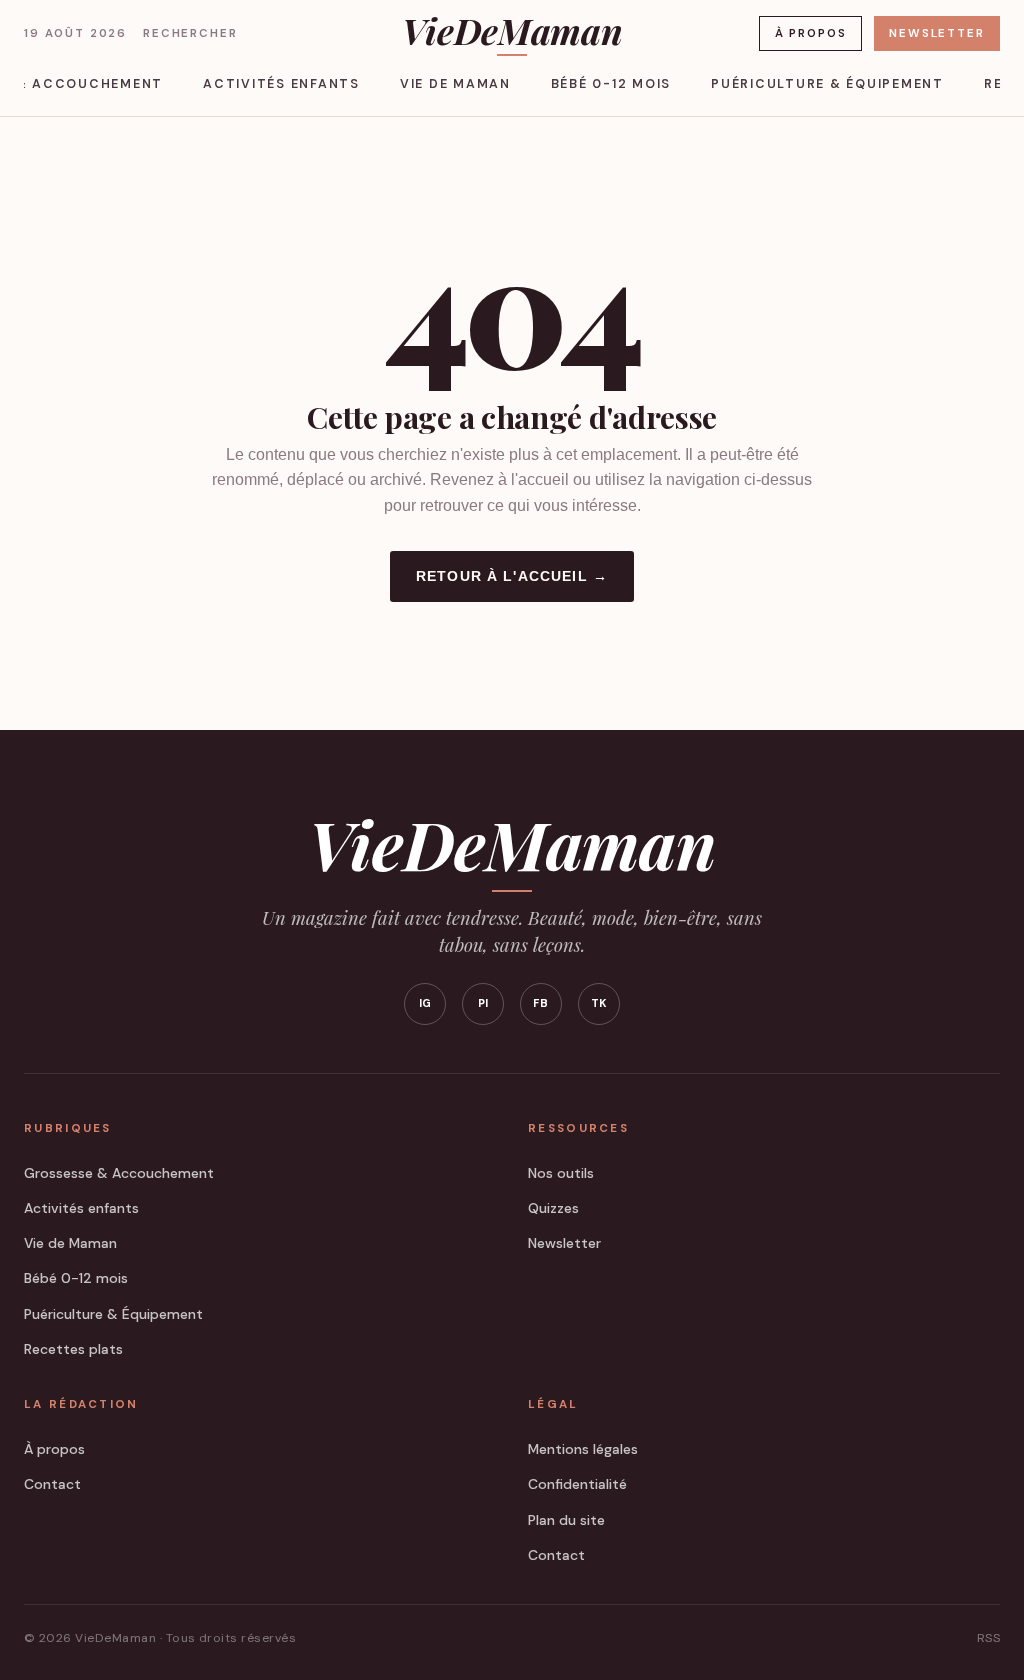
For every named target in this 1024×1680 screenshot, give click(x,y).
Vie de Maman (455, 84)
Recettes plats (73, 1349)
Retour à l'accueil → (512, 576)
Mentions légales (583, 1449)
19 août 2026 (75, 33)
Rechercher (190, 33)
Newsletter (936, 33)
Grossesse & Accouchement (119, 1173)
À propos (811, 33)
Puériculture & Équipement (827, 84)
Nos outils (561, 1173)
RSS (988, 1638)
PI (483, 1003)
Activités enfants (281, 84)
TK (599, 1003)
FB (541, 1003)
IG (425, 1003)
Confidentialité (577, 1484)
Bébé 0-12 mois (611, 84)
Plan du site (566, 1520)
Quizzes (553, 1208)
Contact (52, 1484)
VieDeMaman (512, 33)
